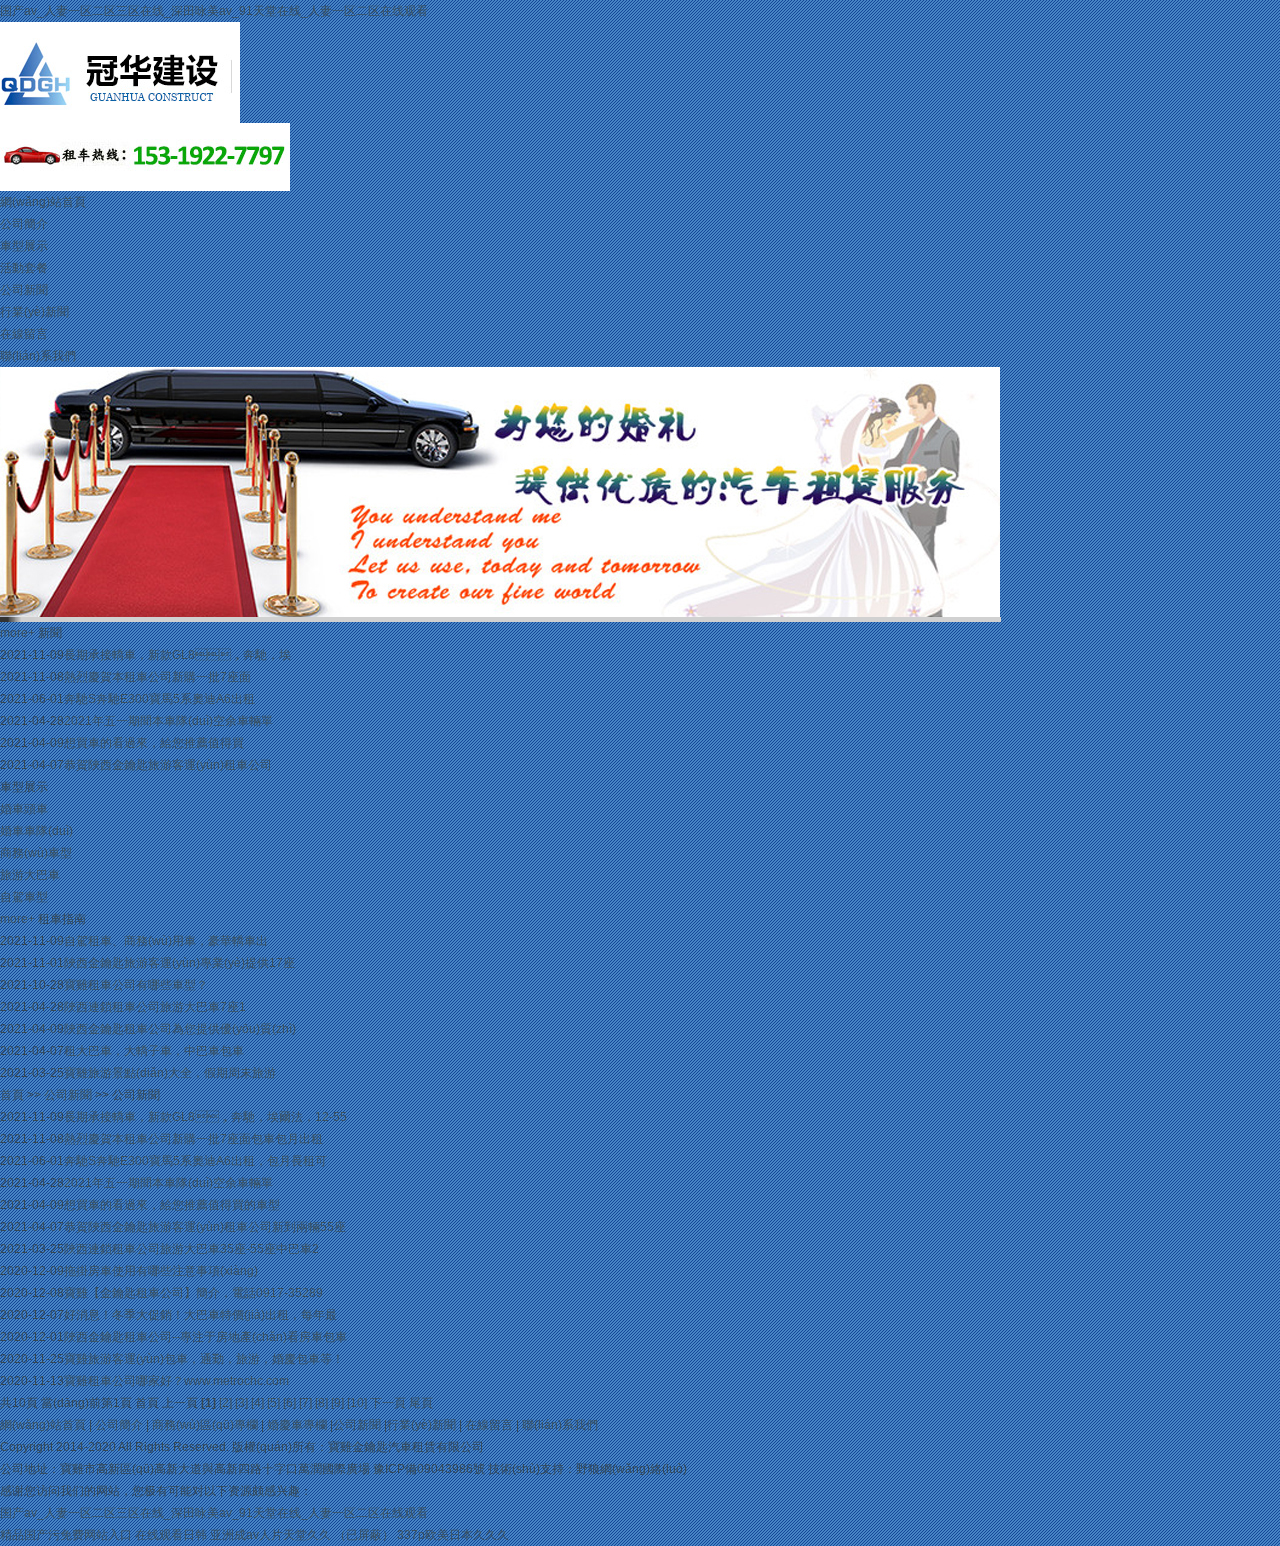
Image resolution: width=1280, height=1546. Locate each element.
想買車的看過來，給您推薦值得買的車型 (172, 1205)
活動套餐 (24, 268)
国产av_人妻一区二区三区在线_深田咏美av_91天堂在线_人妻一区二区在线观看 (214, 11)
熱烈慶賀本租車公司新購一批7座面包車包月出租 (193, 1139)
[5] (273, 1403)
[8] (321, 1403)
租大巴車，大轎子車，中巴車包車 (154, 1051)
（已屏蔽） (364, 1535)
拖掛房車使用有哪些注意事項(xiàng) (161, 1271)
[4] (257, 1403)
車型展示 (24, 246)
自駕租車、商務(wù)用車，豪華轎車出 (166, 941)
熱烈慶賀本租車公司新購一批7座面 (157, 677)
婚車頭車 (24, 809)
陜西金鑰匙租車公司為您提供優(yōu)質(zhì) (180, 1029)
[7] (305, 1403)
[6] (289, 1403)
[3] (241, 1403)
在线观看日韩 (171, 1535)
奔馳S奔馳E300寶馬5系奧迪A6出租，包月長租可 (195, 1161)
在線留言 (24, 334)
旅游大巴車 (30, 875)
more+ (17, 633)
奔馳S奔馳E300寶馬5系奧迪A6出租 (159, 699)
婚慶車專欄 (297, 1425)
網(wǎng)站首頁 (43, 202)
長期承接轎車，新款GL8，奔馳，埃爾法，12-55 (205, 1117)
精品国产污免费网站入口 (66, 1535)
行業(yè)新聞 (34, 312)
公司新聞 (24, 290)
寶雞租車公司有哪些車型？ (136, 985)
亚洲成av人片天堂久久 (270, 1535)
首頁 (12, 1095)
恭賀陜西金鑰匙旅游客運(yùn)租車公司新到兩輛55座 (205, 1227)
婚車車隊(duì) (36, 831)
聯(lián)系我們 (38, 356)
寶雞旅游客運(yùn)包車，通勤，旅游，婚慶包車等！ (204, 1359)
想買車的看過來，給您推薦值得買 (154, 743)
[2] (225, 1403)
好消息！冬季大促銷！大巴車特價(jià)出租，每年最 (200, 1315)
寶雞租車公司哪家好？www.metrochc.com (176, 1381)
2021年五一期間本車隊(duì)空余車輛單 (168, 721)
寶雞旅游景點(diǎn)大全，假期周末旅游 (170, 1073)
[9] (337, 1403)
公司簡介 (24, 224)
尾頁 (421, 1403)
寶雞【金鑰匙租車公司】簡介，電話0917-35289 (193, 1293)
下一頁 (388, 1403)
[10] (357, 1403)
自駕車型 (24, 897)
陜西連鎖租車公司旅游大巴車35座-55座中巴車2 (191, 1249)
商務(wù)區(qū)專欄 (205, 1425)
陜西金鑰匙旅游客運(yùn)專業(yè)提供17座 (179, 963)
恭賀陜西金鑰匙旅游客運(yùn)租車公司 (168, 765)
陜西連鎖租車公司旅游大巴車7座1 (155, 1007)
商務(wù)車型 (36, 853)
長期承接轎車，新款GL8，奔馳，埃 (177, 655)
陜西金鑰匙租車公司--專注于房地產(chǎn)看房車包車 (205, 1337)
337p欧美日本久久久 (453, 1535)
